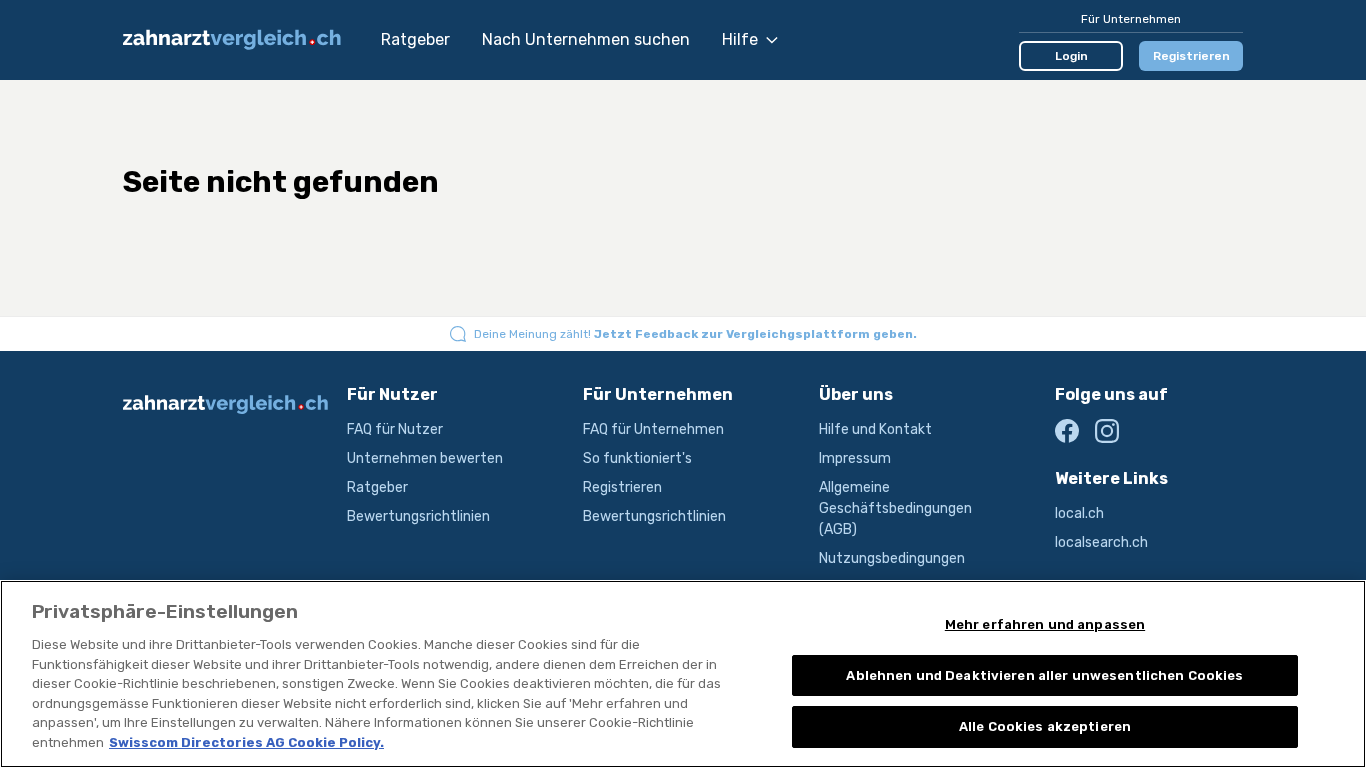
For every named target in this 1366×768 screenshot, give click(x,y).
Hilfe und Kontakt (875, 429)
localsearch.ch (1101, 542)
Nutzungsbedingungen (892, 558)
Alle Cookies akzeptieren (1045, 726)
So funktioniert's (637, 458)
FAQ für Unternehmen (653, 429)
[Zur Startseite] (242, 40)
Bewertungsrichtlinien (418, 516)
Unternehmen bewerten (425, 458)
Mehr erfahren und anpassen (1045, 624)
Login (1071, 56)
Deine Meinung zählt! (695, 334)
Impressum (855, 458)
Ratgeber (415, 39)
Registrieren (1191, 56)
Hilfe (740, 39)
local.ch (1079, 513)
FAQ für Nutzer (395, 429)
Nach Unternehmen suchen (586, 39)
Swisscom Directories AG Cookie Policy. (246, 742)
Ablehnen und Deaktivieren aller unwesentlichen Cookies (1044, 675)
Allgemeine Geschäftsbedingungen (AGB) (895, 508)
